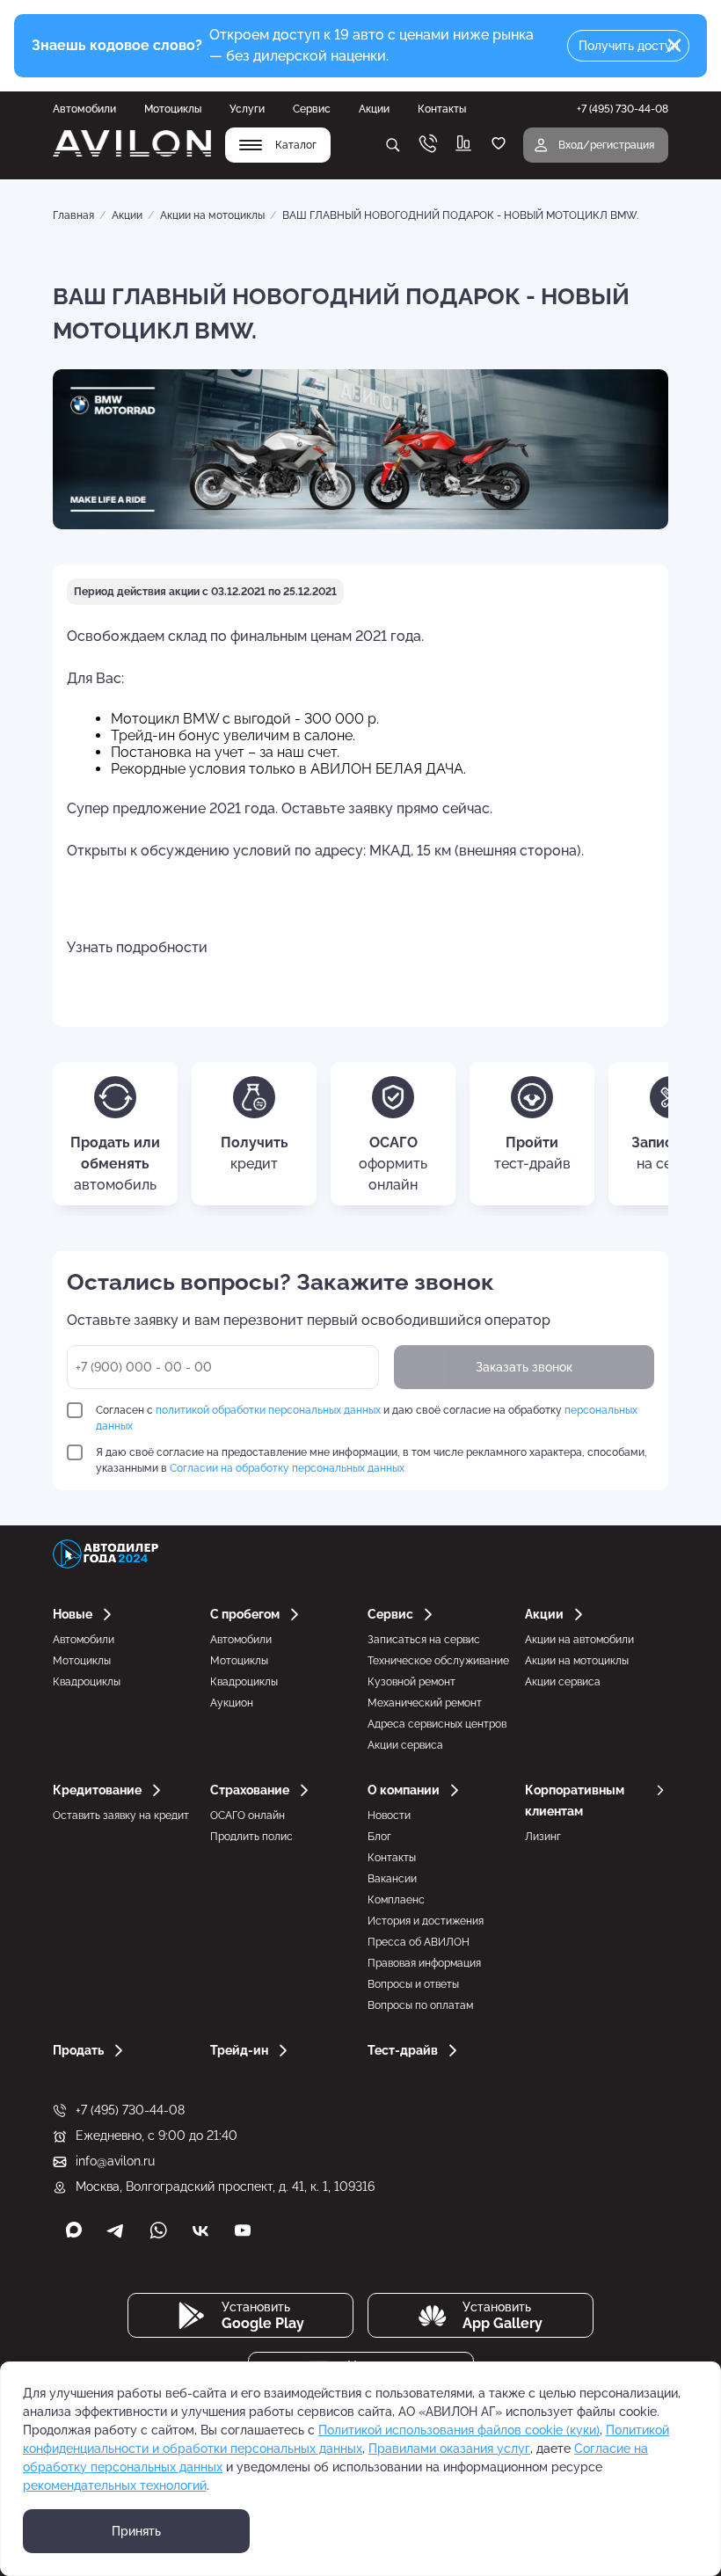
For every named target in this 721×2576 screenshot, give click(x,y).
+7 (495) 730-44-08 (130, 2110)
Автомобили (84, 109)
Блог (379, 1837)
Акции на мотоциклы (212, 215)
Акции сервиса (405, 1745)
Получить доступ (629, 46)
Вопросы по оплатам (420, 2005)
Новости (389, 1816)
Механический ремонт (425, 1703)
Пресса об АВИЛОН (419, 1942)
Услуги (247, 109)
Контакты (442, 109)
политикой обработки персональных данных (268, 1410)
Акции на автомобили (579, 1640)
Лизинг (543, 1837)
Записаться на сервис (424, 1640)
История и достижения (426, 1921)
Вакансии (392, 1879)
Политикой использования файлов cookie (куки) (459, 2430)
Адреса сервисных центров (437, 1724)
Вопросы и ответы (413, 1984)
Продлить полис (251, 1837)
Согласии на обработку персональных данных (287, 1468)
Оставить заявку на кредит (121, 1816)
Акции (374, 109)
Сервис (312, 109)
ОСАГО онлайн (248, 1816)
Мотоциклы (173, 109)
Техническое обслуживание (438, 1661)
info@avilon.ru (115, 2161)
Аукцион (232, 1703)
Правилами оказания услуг (449, 2449)
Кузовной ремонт (411, 1682)
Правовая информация (424, 1963)
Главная (73, 215)
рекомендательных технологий (115, 2485)
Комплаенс (396, 1900)
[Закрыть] (674, 46)
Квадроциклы (87, 1682)
